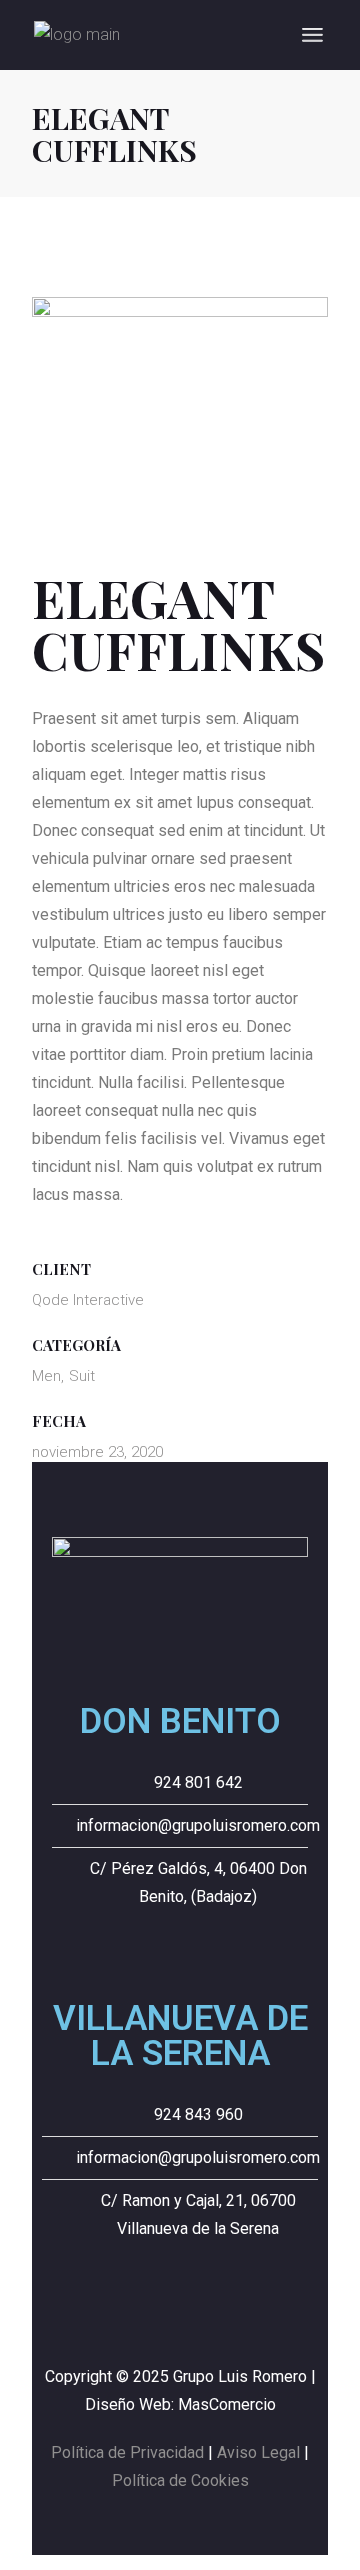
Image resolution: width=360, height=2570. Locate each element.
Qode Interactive (88, 1300)
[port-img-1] (179, 400)
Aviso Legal (258, 2452)
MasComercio (227, 2404)
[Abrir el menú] (312, 35)
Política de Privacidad (127, 2452)
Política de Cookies (180, 2480)
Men (46, 1376)
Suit (82, 1376)
